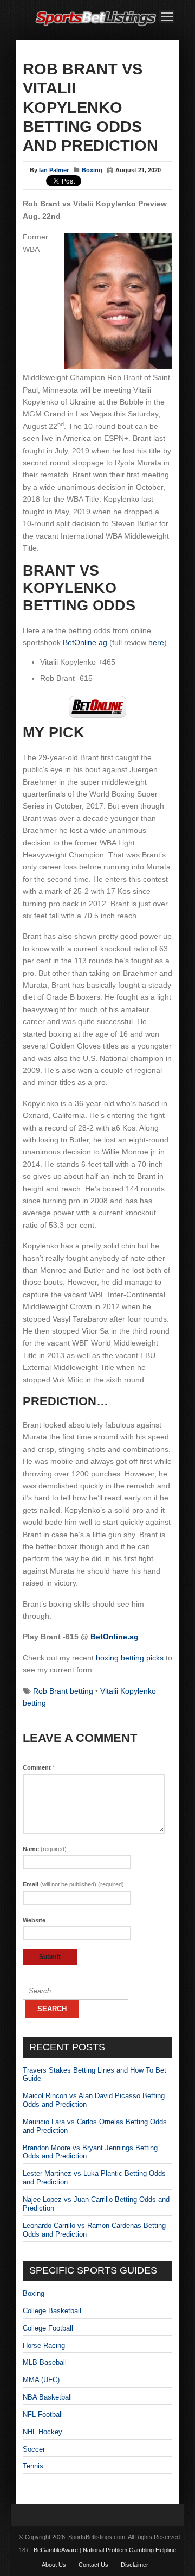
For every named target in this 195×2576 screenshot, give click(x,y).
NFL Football (43, 2414)
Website (34, 1920)
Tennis (33, 2466)
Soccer (34, 2449)
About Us (54, 2565)
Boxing (92, 170)
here (156, 642)
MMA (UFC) (41, 2380)
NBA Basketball (47, 2397)
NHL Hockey (43, 2432)
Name (45, 1849)
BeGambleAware (56, 2550)
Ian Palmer (54, 170)
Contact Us (93, 2565)
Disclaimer (135, 2565)
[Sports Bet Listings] (96, 26)
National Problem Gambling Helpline (129, 2550)
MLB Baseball (45, 2362)
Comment (39, 1767)
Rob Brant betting (63, 1691)
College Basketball (52, 2311)
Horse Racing (44, 2345)
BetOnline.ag (85, 642)
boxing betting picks (130, 1658)
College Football (48, 2328)
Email (73, 1884)
